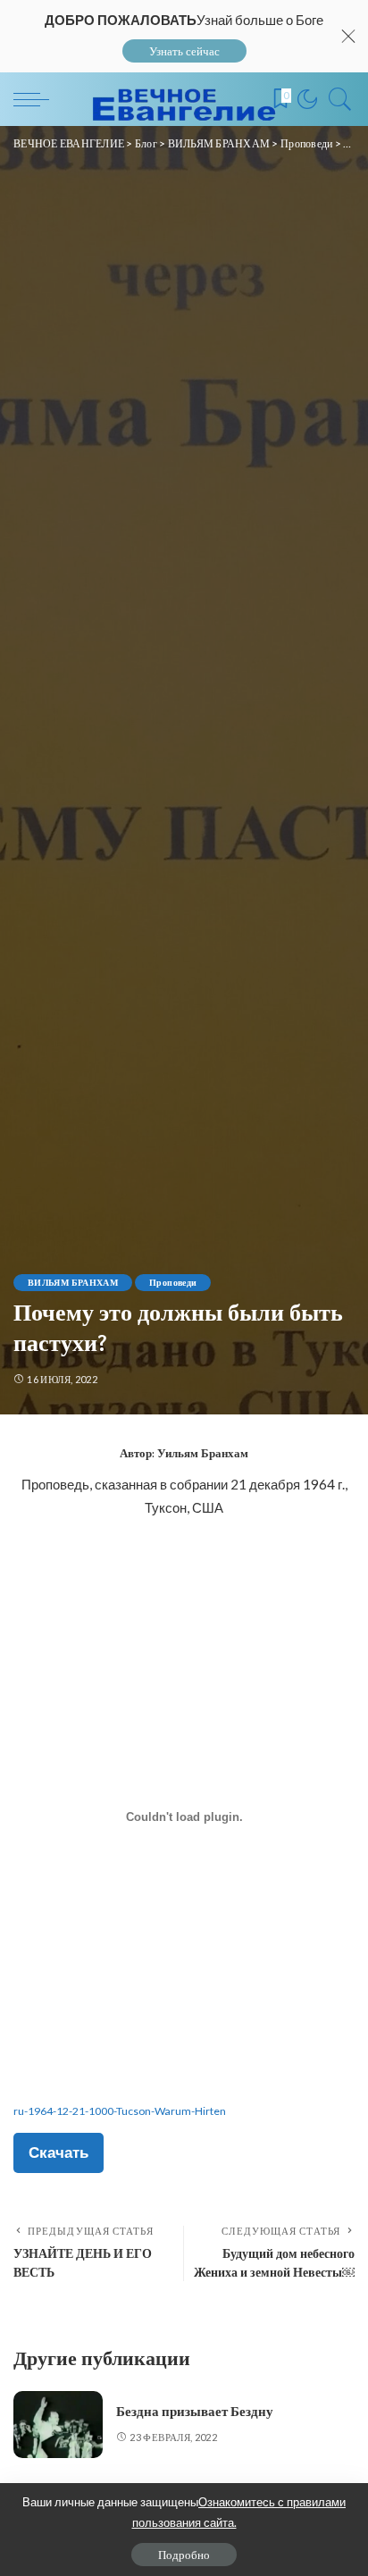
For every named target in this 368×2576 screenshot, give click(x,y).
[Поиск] (336, 99)
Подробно (184, 2555)
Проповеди (173, 1282)
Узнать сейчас (184, 51)
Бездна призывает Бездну (195, 2412)
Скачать (59, 2152)
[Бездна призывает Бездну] (58, 2425)
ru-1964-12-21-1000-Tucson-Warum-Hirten (120, 2111)
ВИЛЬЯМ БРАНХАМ (73, 1282)
